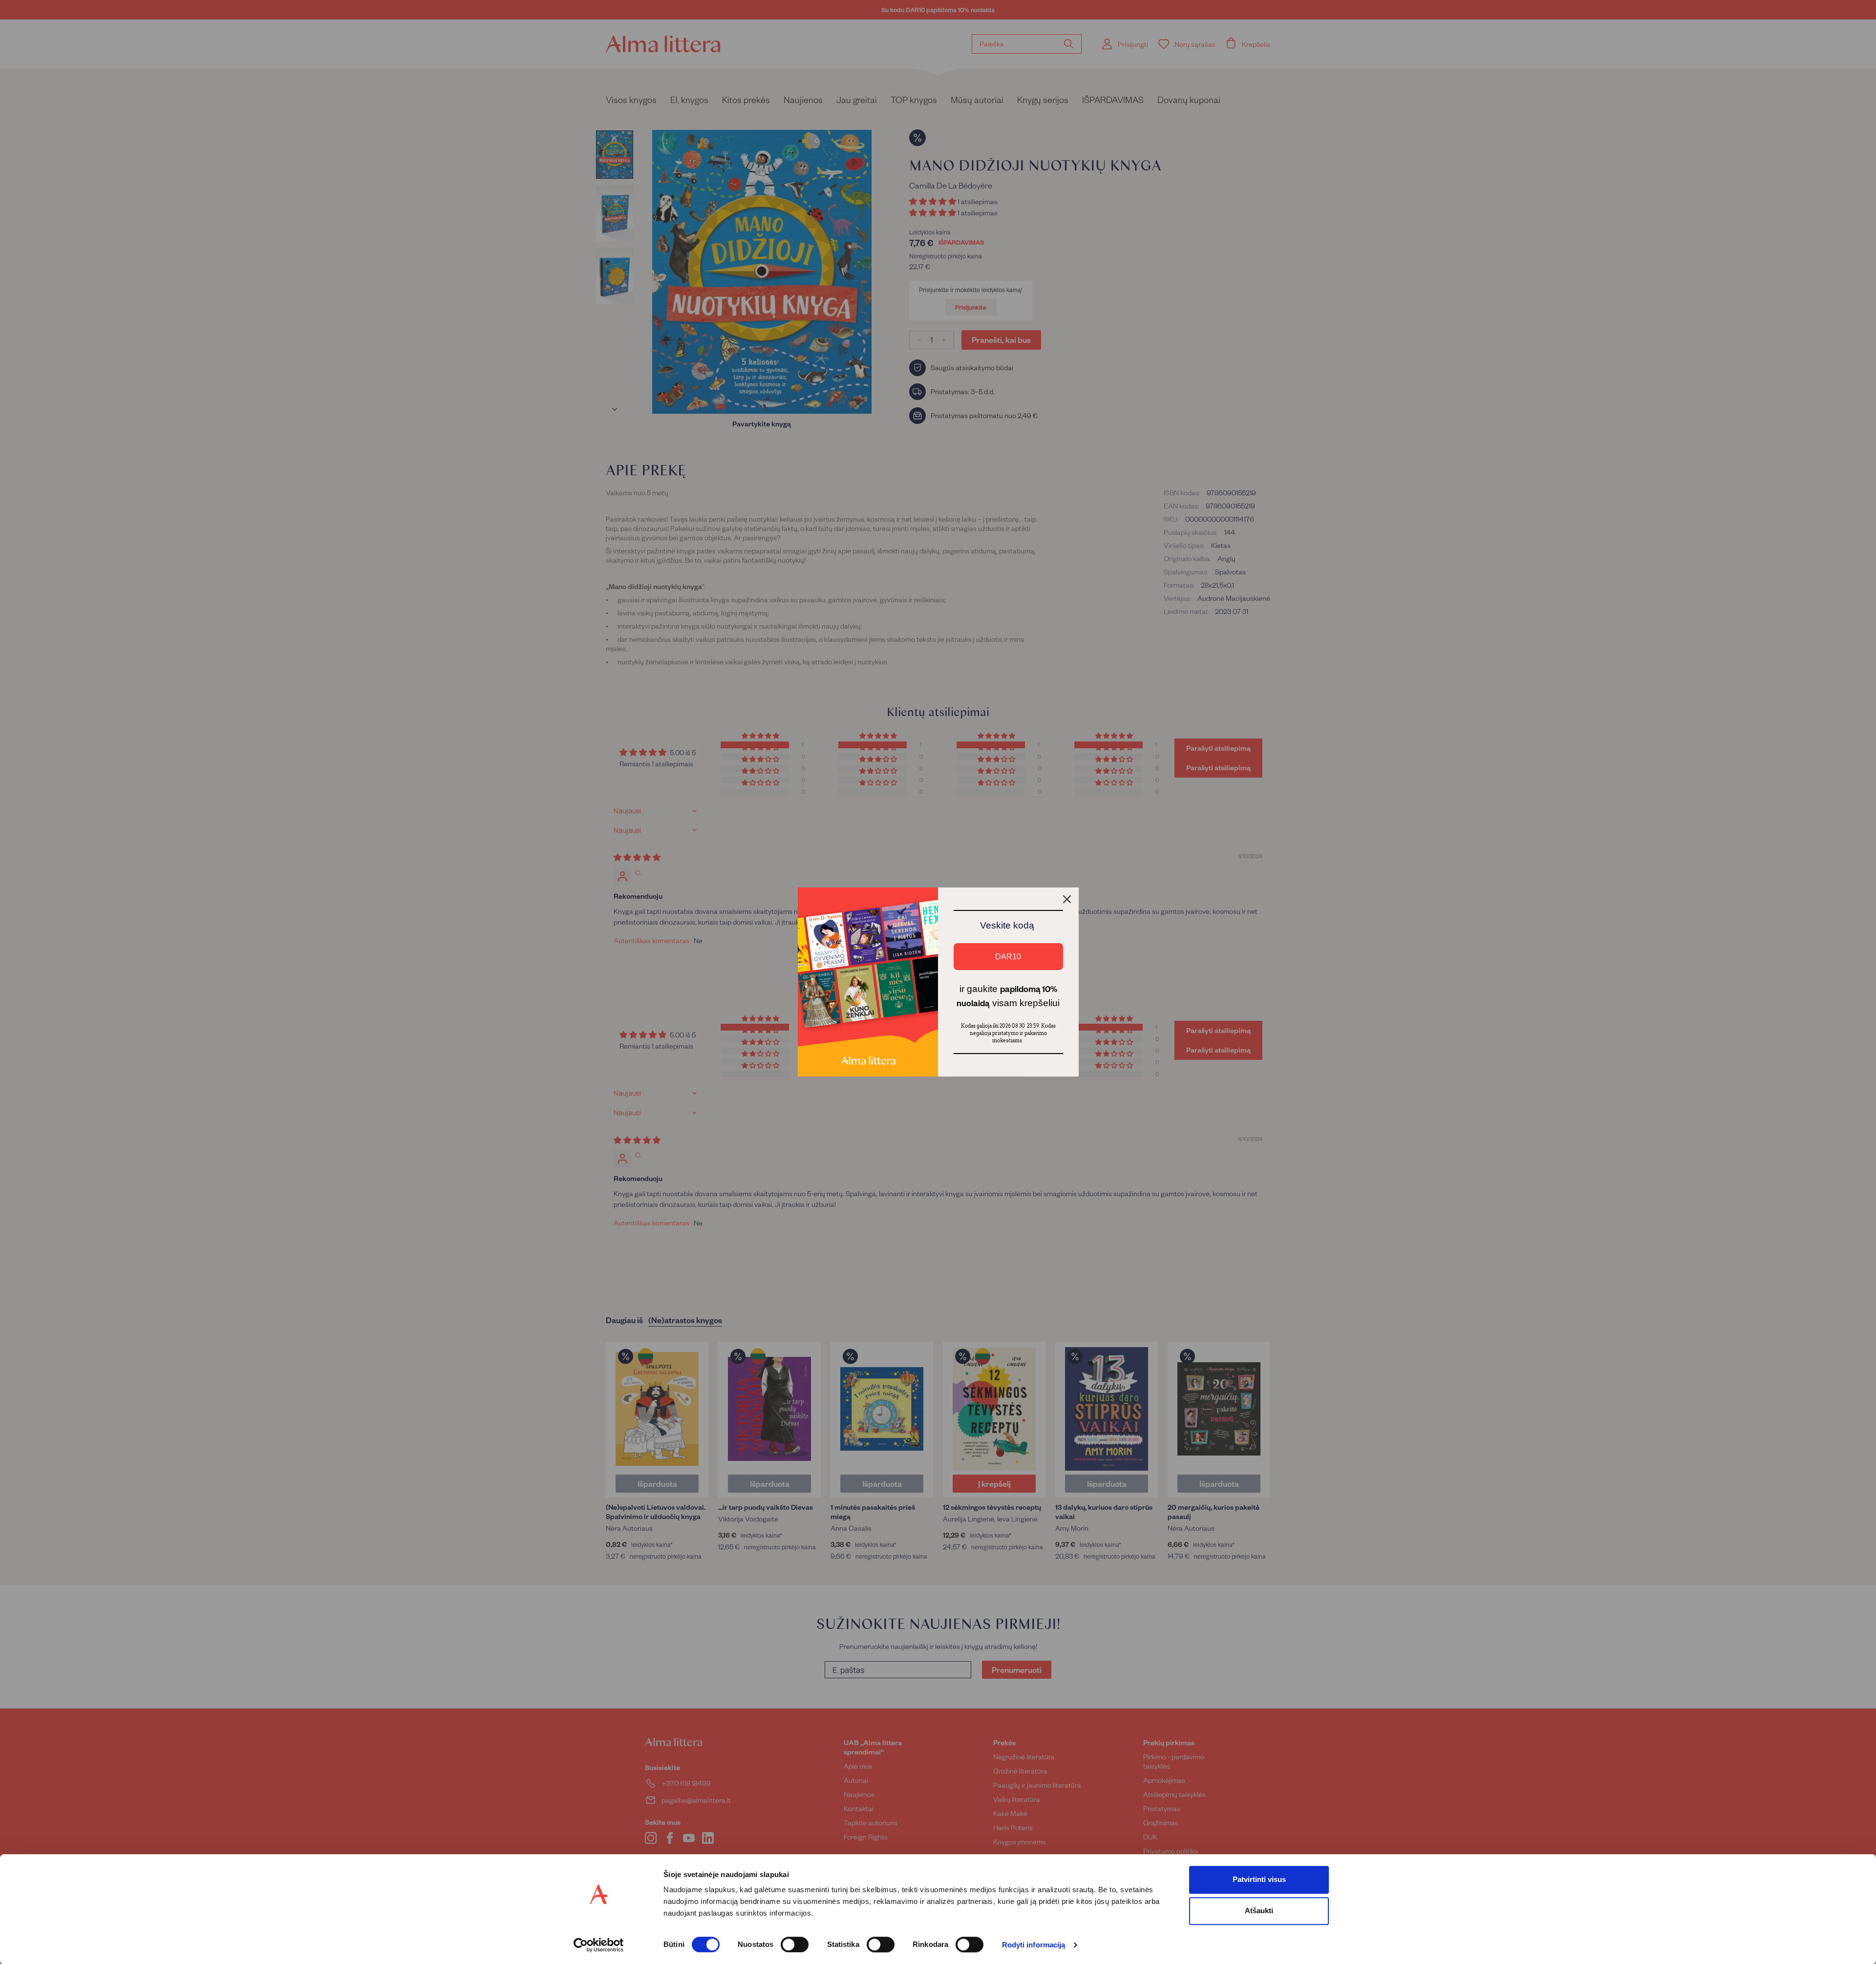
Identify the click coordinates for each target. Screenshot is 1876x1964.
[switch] (795, 1944)
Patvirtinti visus (1259, 1879)
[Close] (1067, 899)
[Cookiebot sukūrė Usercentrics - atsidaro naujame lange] (599, 1945)
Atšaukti (1259, 1911)
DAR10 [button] (1008, 957)
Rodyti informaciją (1034, 1945)
